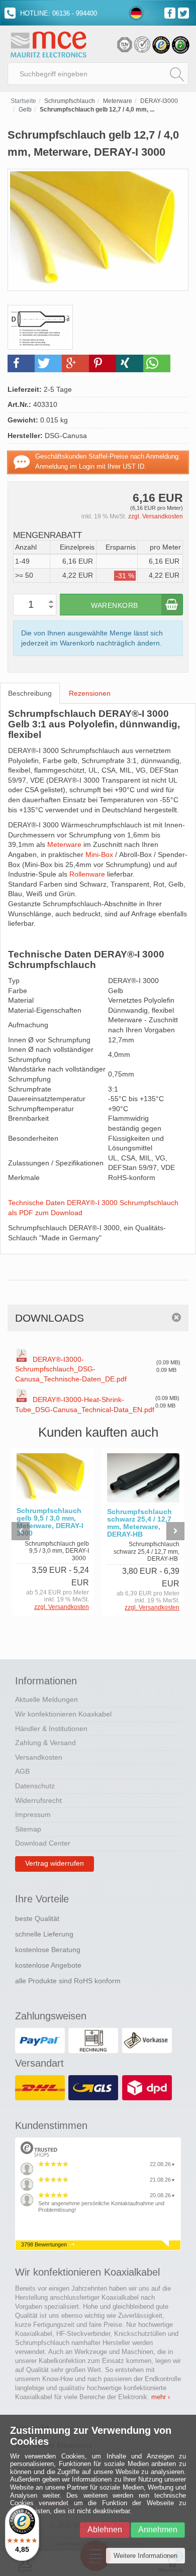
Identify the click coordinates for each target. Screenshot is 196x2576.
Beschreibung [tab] (30, 693)
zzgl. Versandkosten (156, 516)
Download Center (43, 1843)
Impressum (33, 1814)
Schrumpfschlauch (70, 101)
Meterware (118, 101)
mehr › (161, 2397)
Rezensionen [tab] (90, 693)
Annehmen (158, 2530)
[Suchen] (177, 74)
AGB (22, 1771)
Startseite (23, 101)
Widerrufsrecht (38, 1800)
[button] (21, 363)
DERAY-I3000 (159, 101)
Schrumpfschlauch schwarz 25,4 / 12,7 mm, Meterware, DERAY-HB (139, 1523)
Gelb (25, 110)
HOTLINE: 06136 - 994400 (58, 13)
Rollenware (87, 874)
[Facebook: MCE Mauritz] (171, 12)
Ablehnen (105, 2530)
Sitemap (28, 1829)
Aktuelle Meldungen (46, 1699)
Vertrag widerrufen (55, 1863)
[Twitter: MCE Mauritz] (185, 12)
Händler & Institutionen (51, 1729)
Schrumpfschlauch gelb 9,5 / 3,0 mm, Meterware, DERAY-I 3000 (50, 1522)
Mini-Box (99, 854)
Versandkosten (39, 1757)
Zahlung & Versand (45, 1743)
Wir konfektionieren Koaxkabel (63, 1714)
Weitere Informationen (145, 2556)
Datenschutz (35, 1786)
